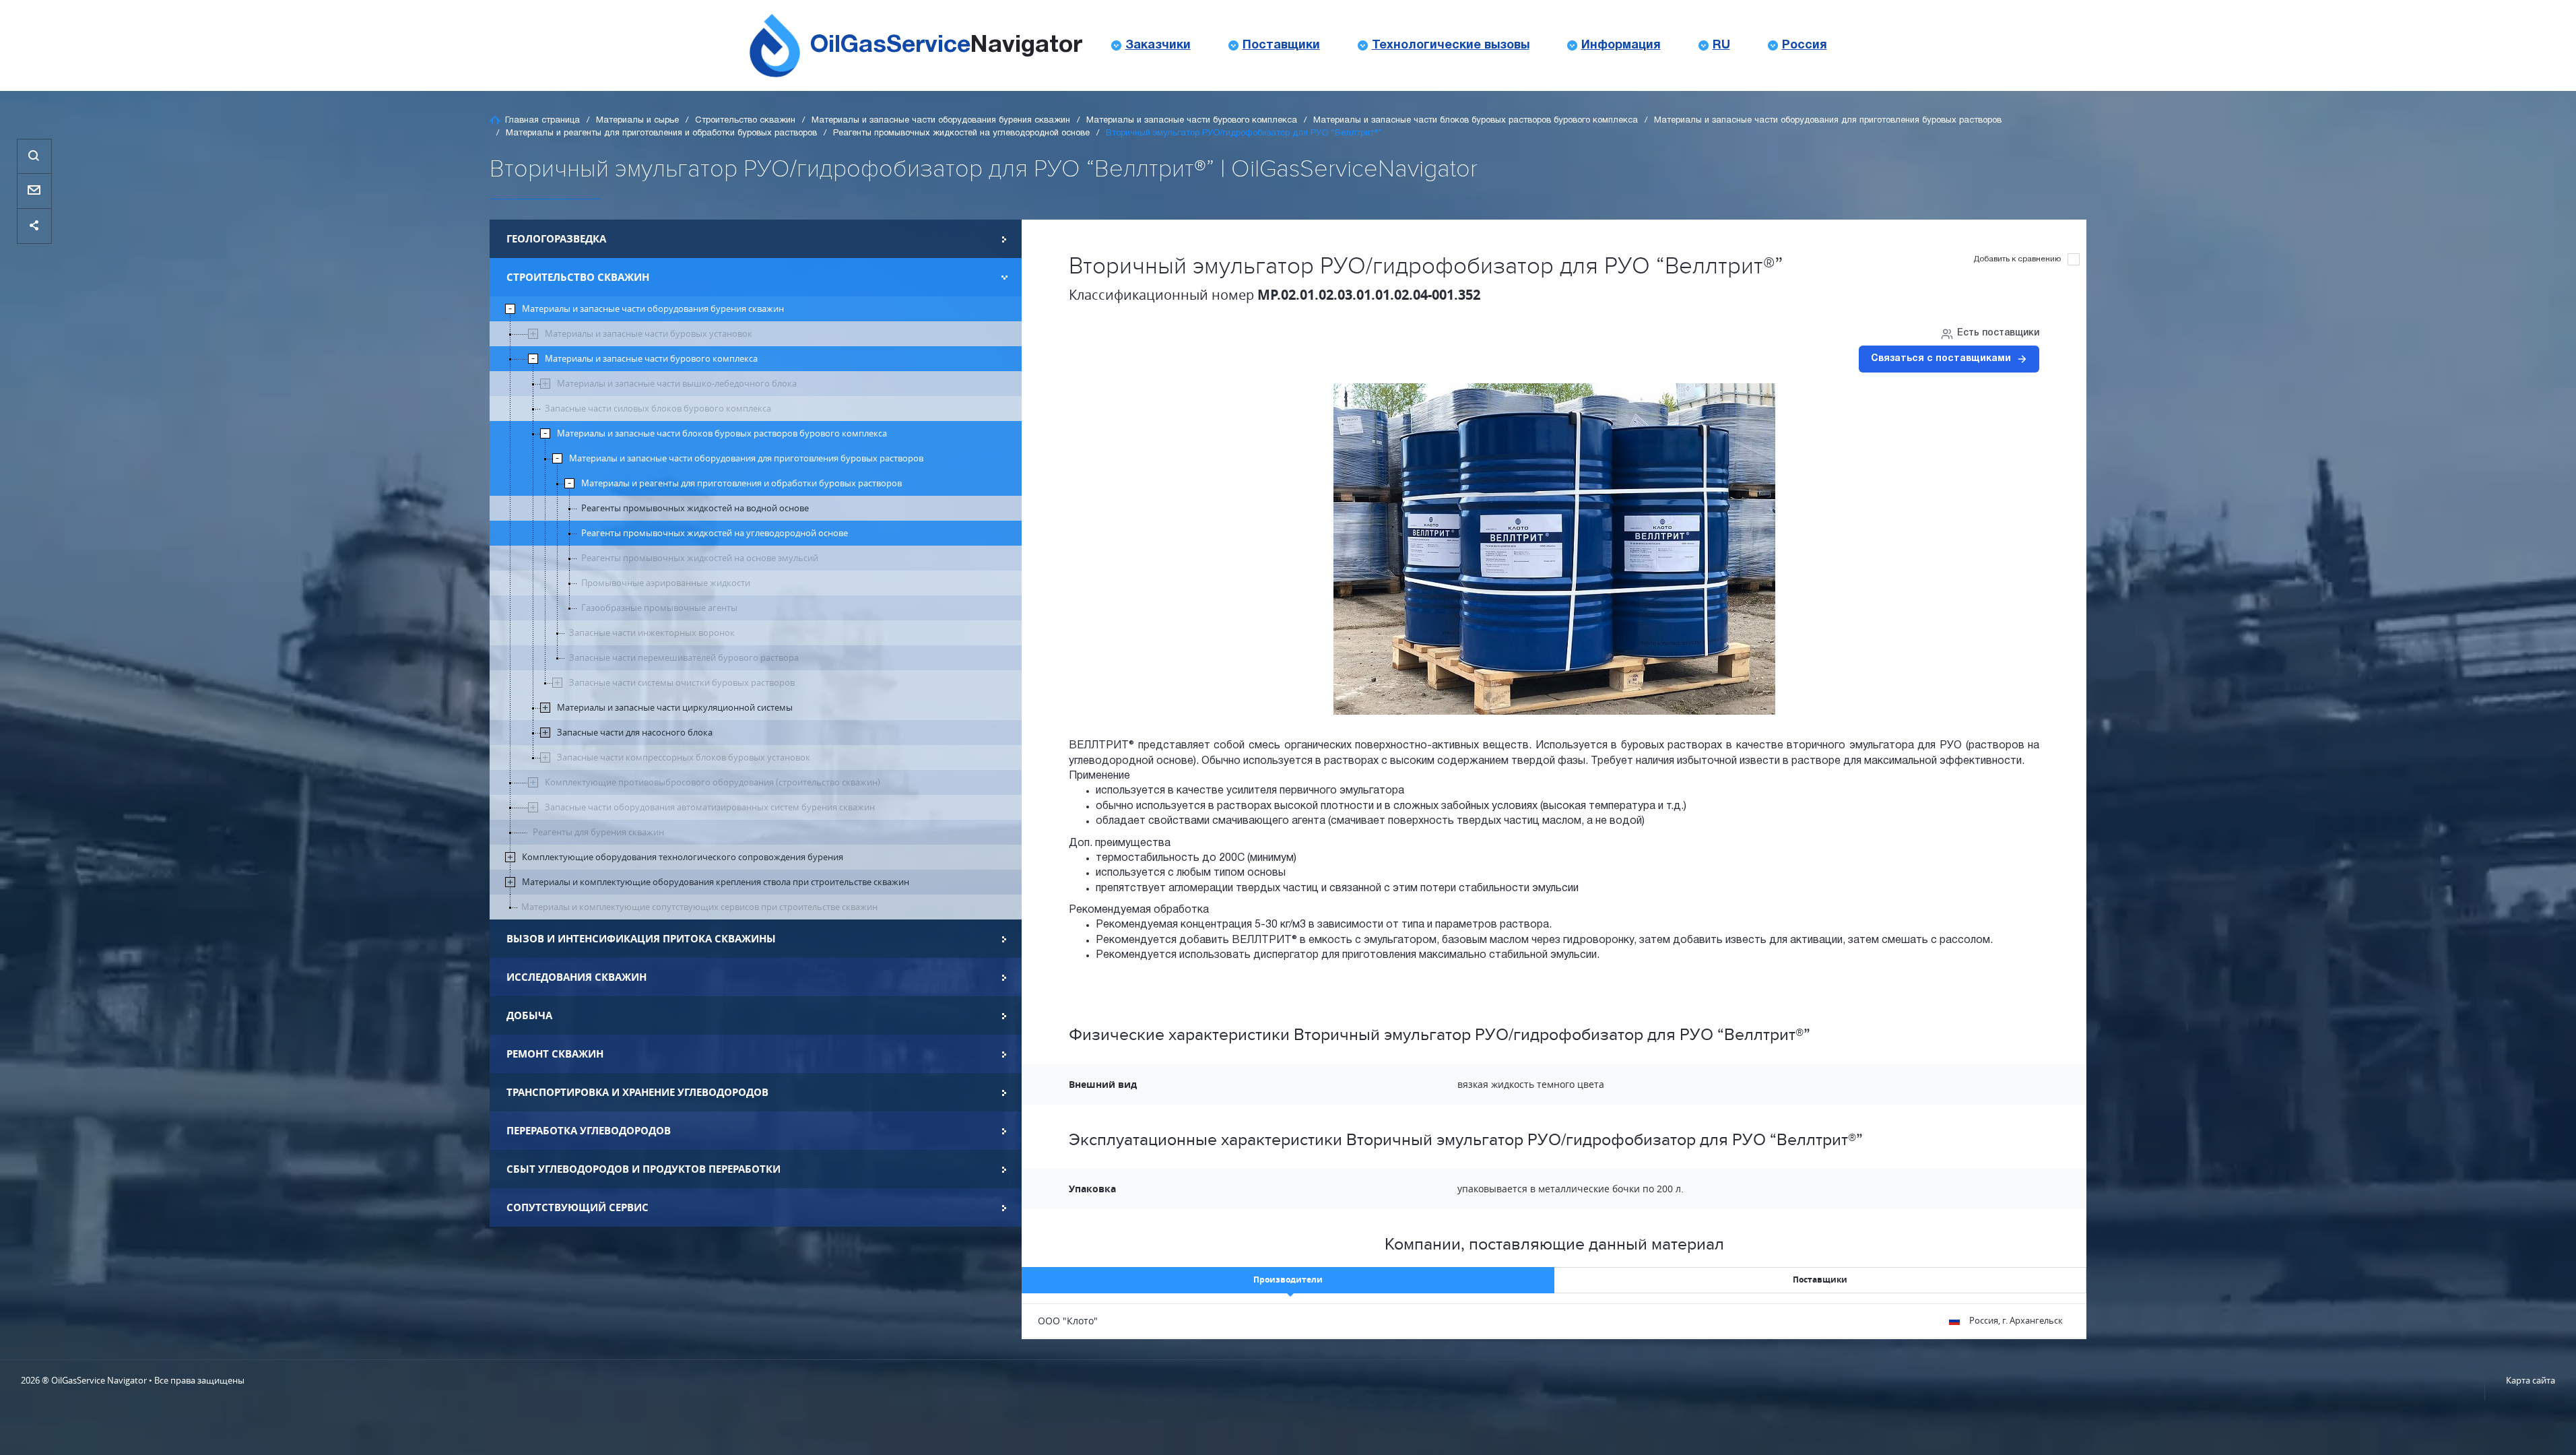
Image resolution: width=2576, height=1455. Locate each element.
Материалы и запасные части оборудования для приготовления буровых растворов (1828, 121)
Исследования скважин (576, 977)
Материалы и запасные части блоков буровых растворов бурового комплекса (1476, 121)
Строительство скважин (745, 121)
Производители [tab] (1288, 1280)
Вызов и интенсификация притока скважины (641, 939)
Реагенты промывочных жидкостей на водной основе (695, 508)
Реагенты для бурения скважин (598, 832)
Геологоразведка (556, 239)
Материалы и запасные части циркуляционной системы (675, 708)
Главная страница (542, 121)
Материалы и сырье (637, 121)
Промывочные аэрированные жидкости (666, 583)
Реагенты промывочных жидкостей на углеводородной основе (961, 133)
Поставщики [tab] (1820, 1280)
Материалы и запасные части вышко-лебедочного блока (677, 384)
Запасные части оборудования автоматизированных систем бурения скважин (710, 807)
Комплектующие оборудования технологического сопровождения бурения (683, 857)
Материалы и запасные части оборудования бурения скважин (941, 121)
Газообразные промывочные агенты (659, 608)
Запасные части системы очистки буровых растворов (682, 683)
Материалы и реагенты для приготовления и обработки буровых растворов (661, 133)
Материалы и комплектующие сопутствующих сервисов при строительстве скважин (699, 907)
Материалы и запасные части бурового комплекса (1192, 121)
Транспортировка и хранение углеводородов (637, 1092)
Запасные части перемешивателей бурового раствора (684, 658)
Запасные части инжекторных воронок (652, 633)
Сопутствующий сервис (577, 1207)
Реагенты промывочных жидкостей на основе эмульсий (700, 558)
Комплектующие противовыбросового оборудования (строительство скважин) (713, 782)
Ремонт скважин (555, 1054)
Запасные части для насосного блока (635, 733)
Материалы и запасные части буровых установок (649, 334)
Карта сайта (2531, 1380)
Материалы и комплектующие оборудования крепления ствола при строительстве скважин (716, 882)
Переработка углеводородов (589, 1131)
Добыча (529, 1015)
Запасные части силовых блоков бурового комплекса (658, 409)
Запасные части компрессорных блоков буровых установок (684, 757)
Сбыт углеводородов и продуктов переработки (643, 1169)
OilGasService (946, 45)
